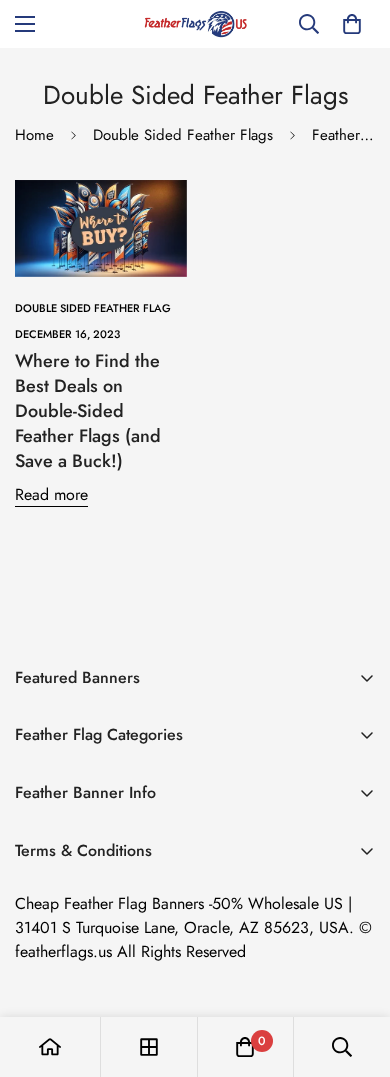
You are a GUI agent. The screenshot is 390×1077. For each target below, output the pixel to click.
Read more (51, 494)
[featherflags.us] (195, 24)
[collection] (149, 1047)
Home (34, 135)
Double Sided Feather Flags (183, 135)
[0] (352, 24)
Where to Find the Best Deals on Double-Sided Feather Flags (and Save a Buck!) (88, 411)
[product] (50, 1047)
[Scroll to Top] (354, 971)
